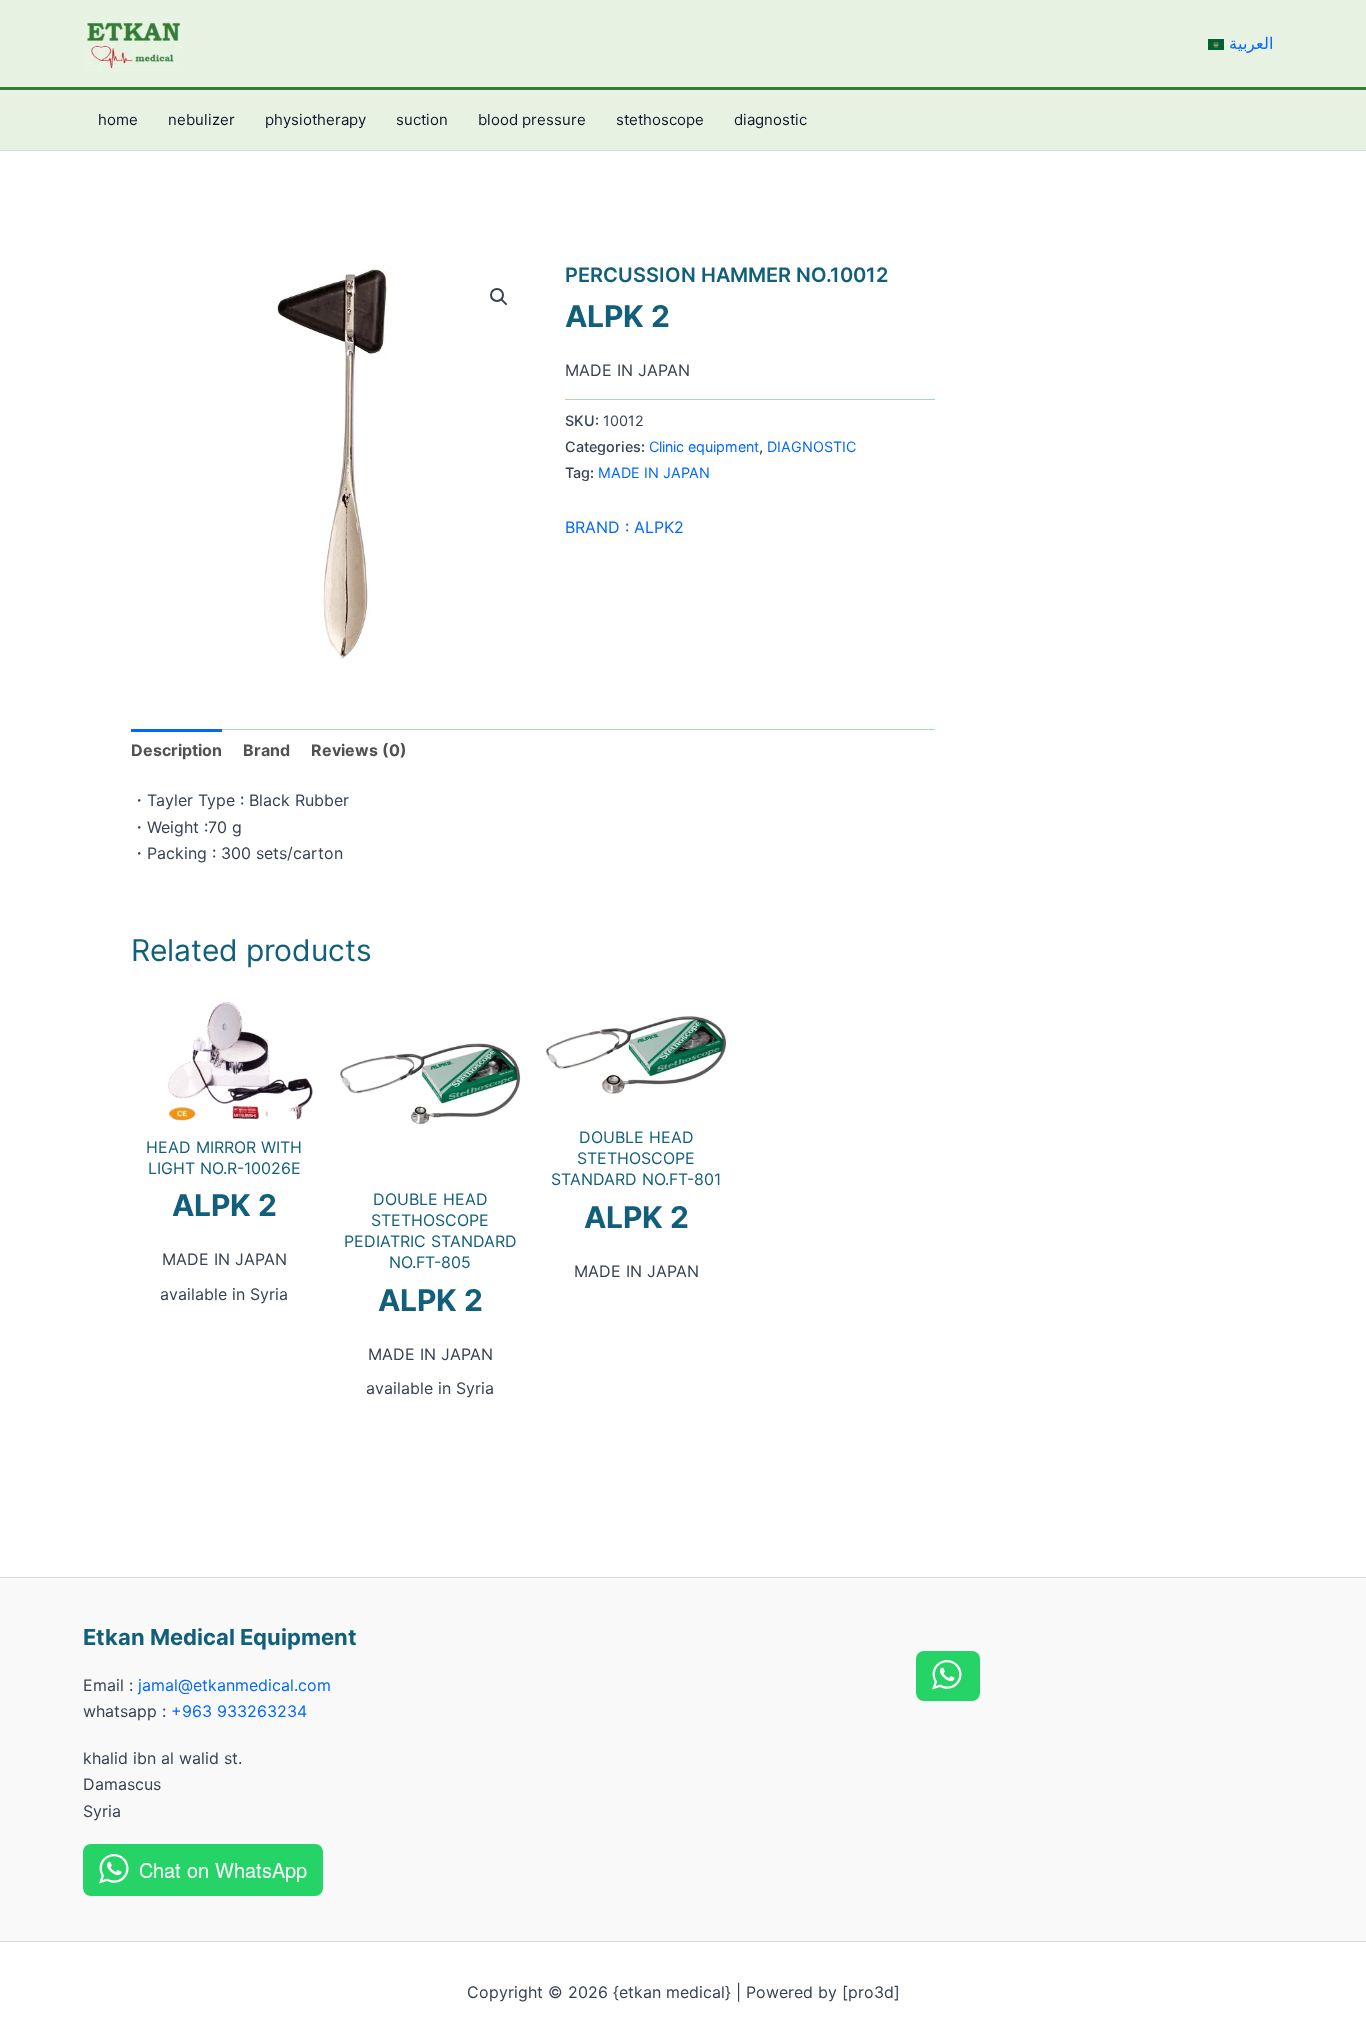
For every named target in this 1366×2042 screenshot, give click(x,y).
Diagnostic (770, 119)
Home (118, 119)
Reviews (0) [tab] (359, 750)
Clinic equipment (704, 446)
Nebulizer (201, 119)
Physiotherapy (315, 119)
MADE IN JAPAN (654, 472)
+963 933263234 (239, 1711)
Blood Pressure (532, 119)
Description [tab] (176, 750)
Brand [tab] (266, 750)
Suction (422, 119)
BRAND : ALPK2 (624, 527)
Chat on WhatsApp (223, 1869)
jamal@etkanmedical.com (234, 1685)
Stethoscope (660, 119)
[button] (499, 297)
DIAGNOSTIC (811, 446)
